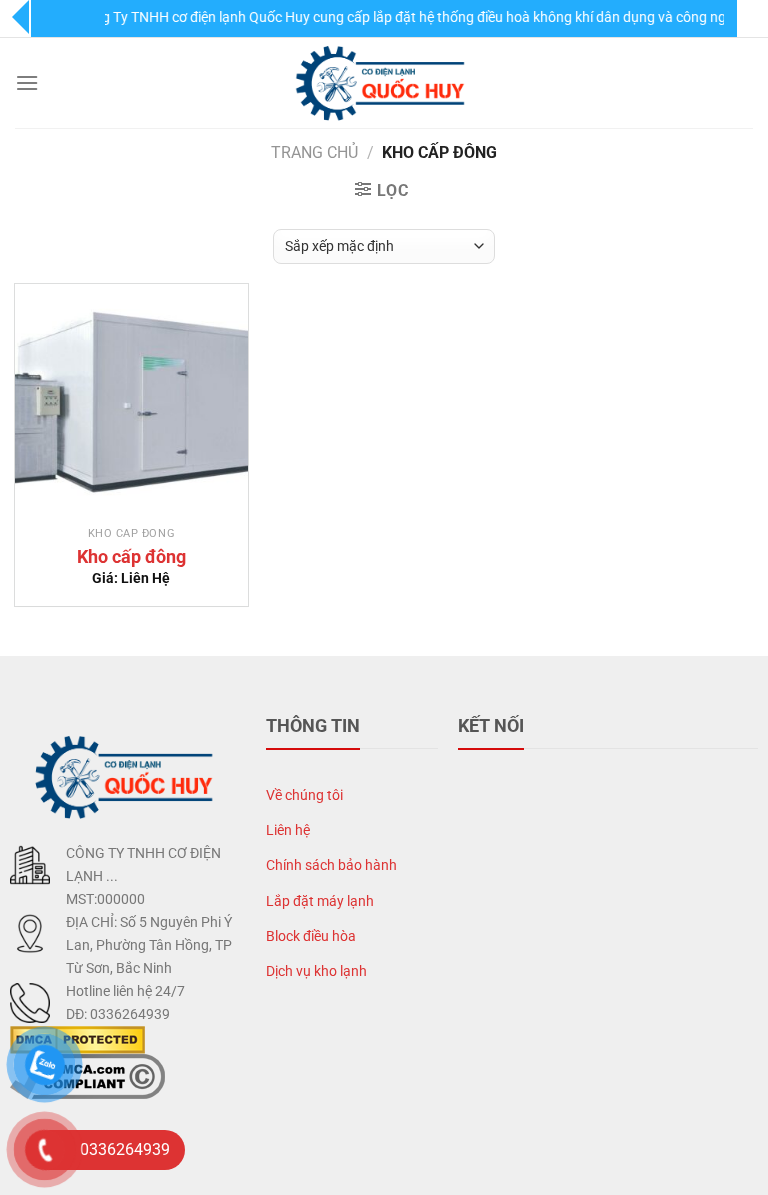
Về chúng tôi (304, 795)
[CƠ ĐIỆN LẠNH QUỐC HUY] (384, 83)
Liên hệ (288, 830)
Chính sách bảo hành (331, 865)
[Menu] (27, 82)
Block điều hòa (311, 936)
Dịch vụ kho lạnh (316, 971)
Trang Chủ (314, 152)
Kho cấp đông (131, 556)
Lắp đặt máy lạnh (320, 901)
